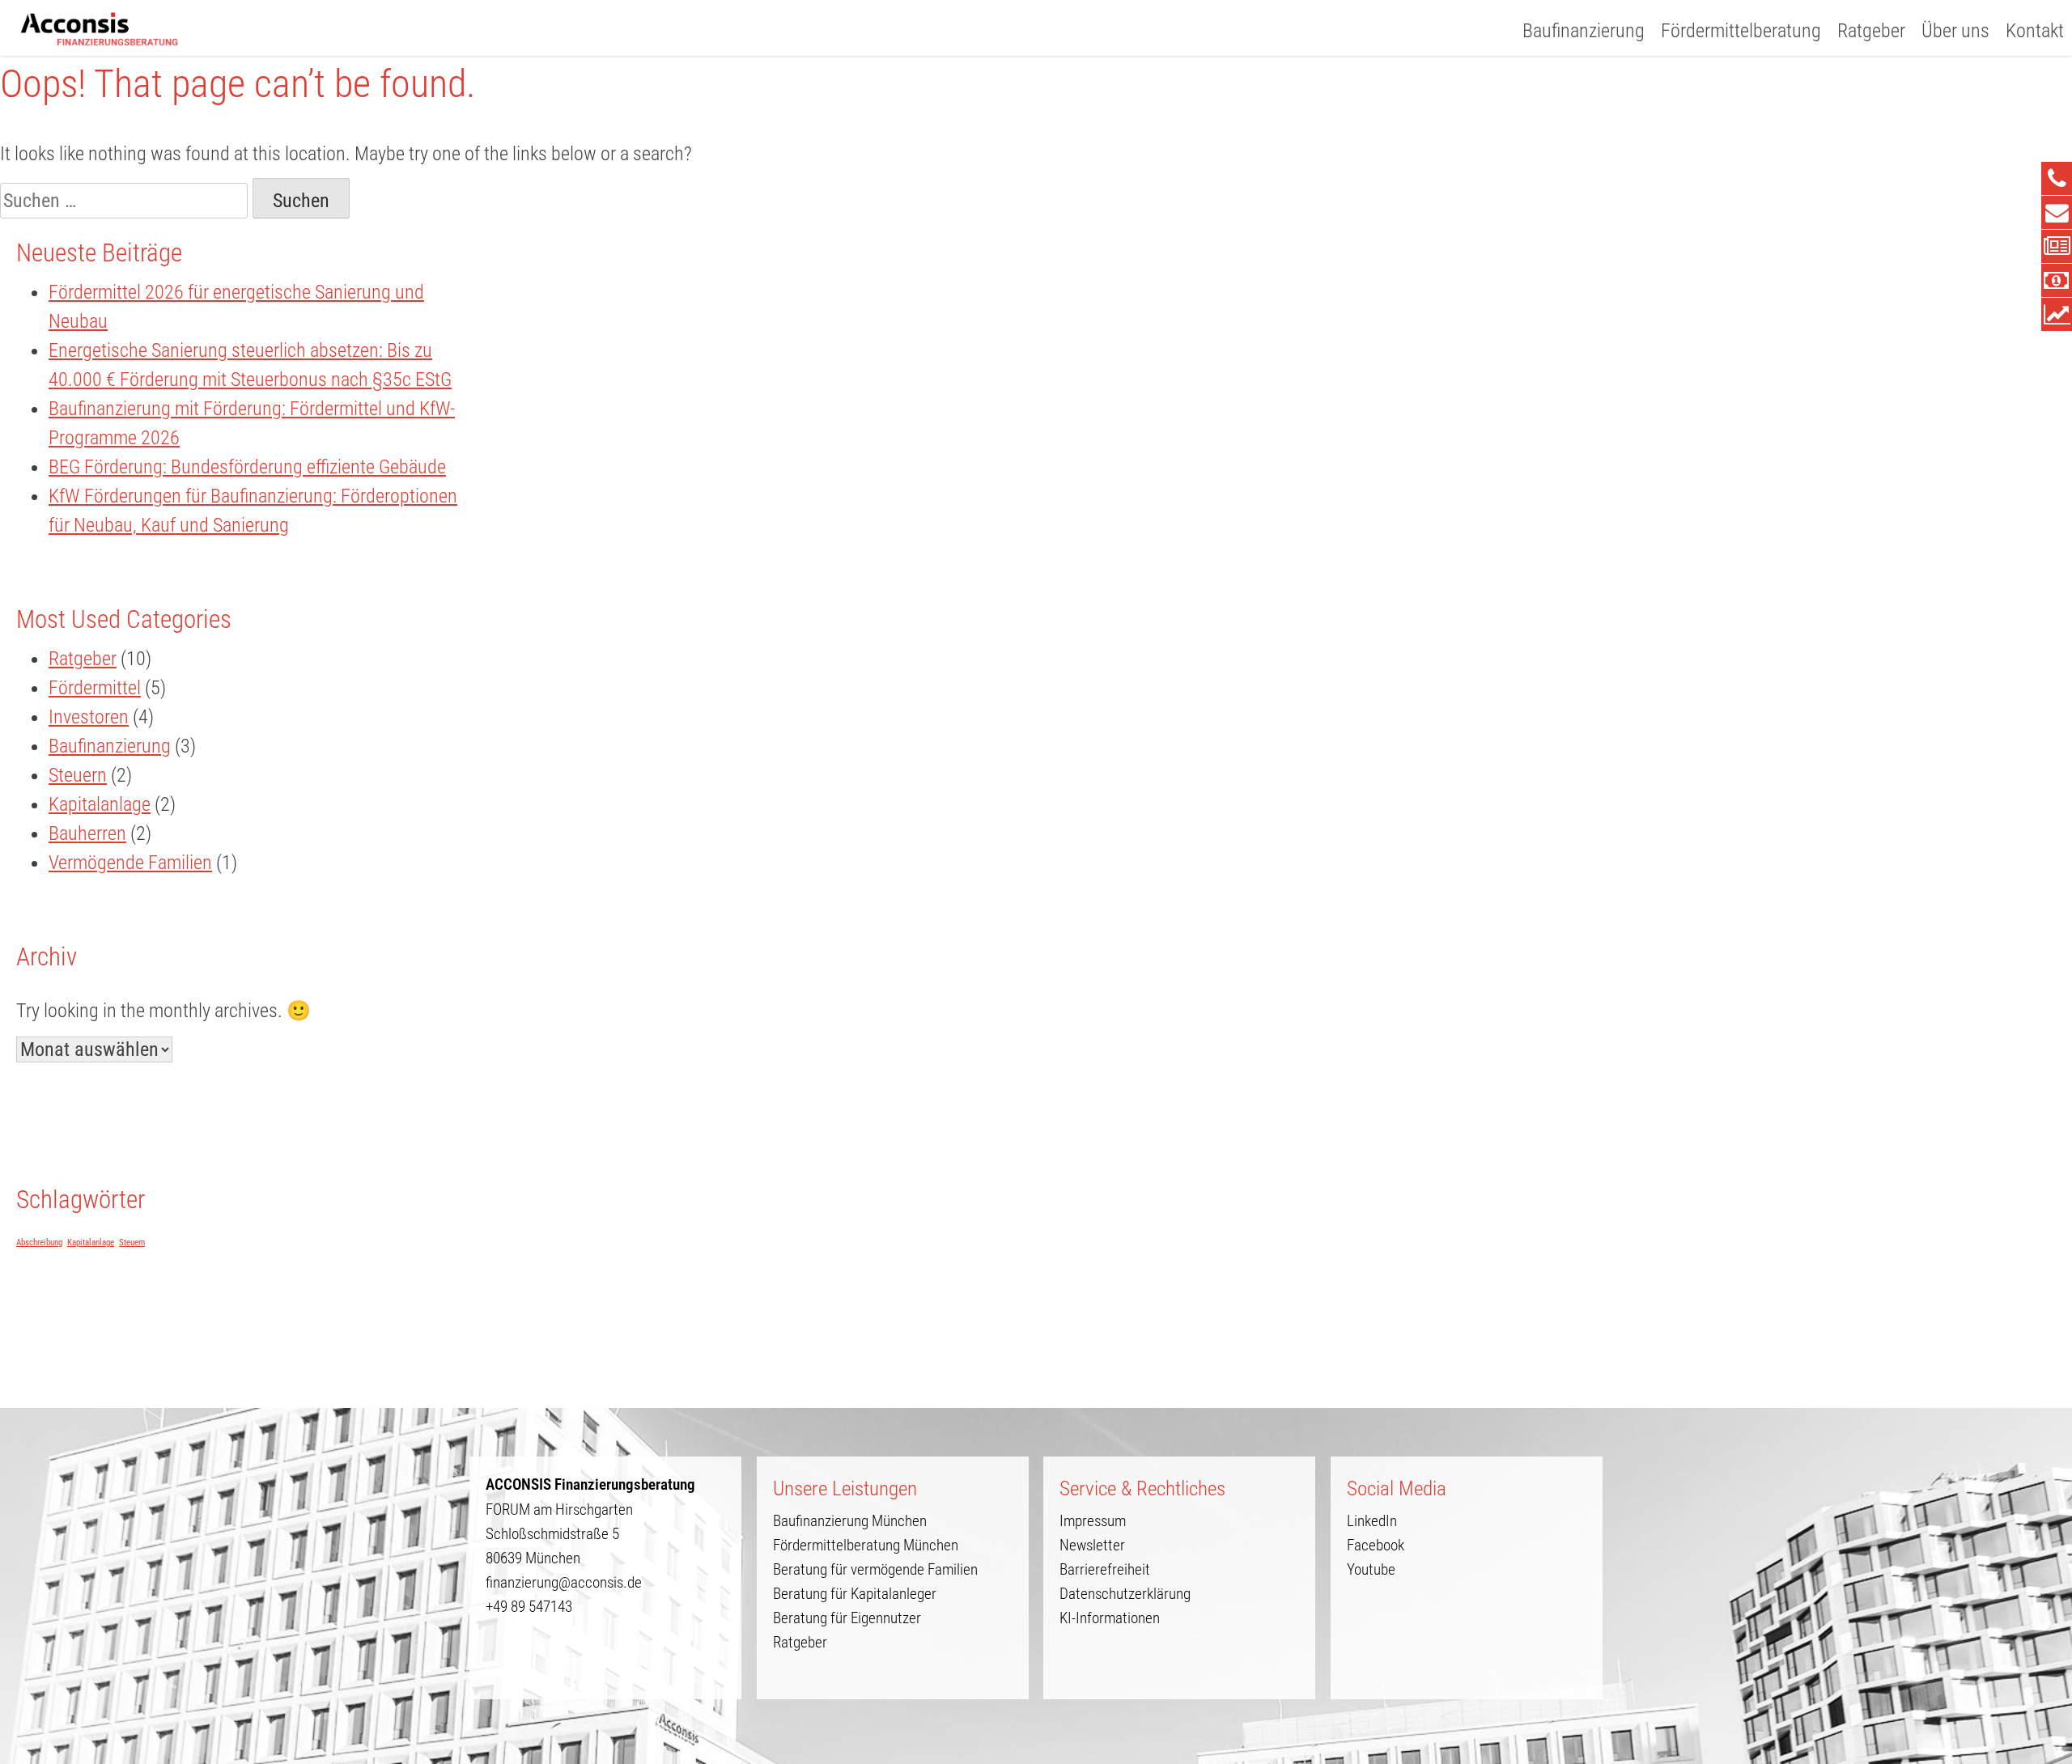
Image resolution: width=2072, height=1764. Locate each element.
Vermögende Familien (130, 863)
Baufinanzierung (1584, 31)
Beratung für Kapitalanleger (855, 1594)
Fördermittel (95, 688)
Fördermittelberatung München (866, 1545)
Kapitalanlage (100, 804)
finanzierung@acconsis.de (564, 1582)
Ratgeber (1871, 31)
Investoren (89, 717)
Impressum (1093, 1521)
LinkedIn (1372, 1521)
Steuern (78, 775)
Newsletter (1092, 1545)
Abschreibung (39, 1242)
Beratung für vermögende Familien (875, 1569)
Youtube (1371, 1569)
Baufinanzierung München (850, 1521)
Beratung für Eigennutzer (847, 1618)
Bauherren (87, 833)
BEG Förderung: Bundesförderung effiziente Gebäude (247, 467)
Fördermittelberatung (1741, 31)
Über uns (1955, 31)
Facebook (1376, 1545)
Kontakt (2035, 31)
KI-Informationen (1110, 1618)
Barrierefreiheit (1105, 1569)
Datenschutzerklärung (1125, 1594)
